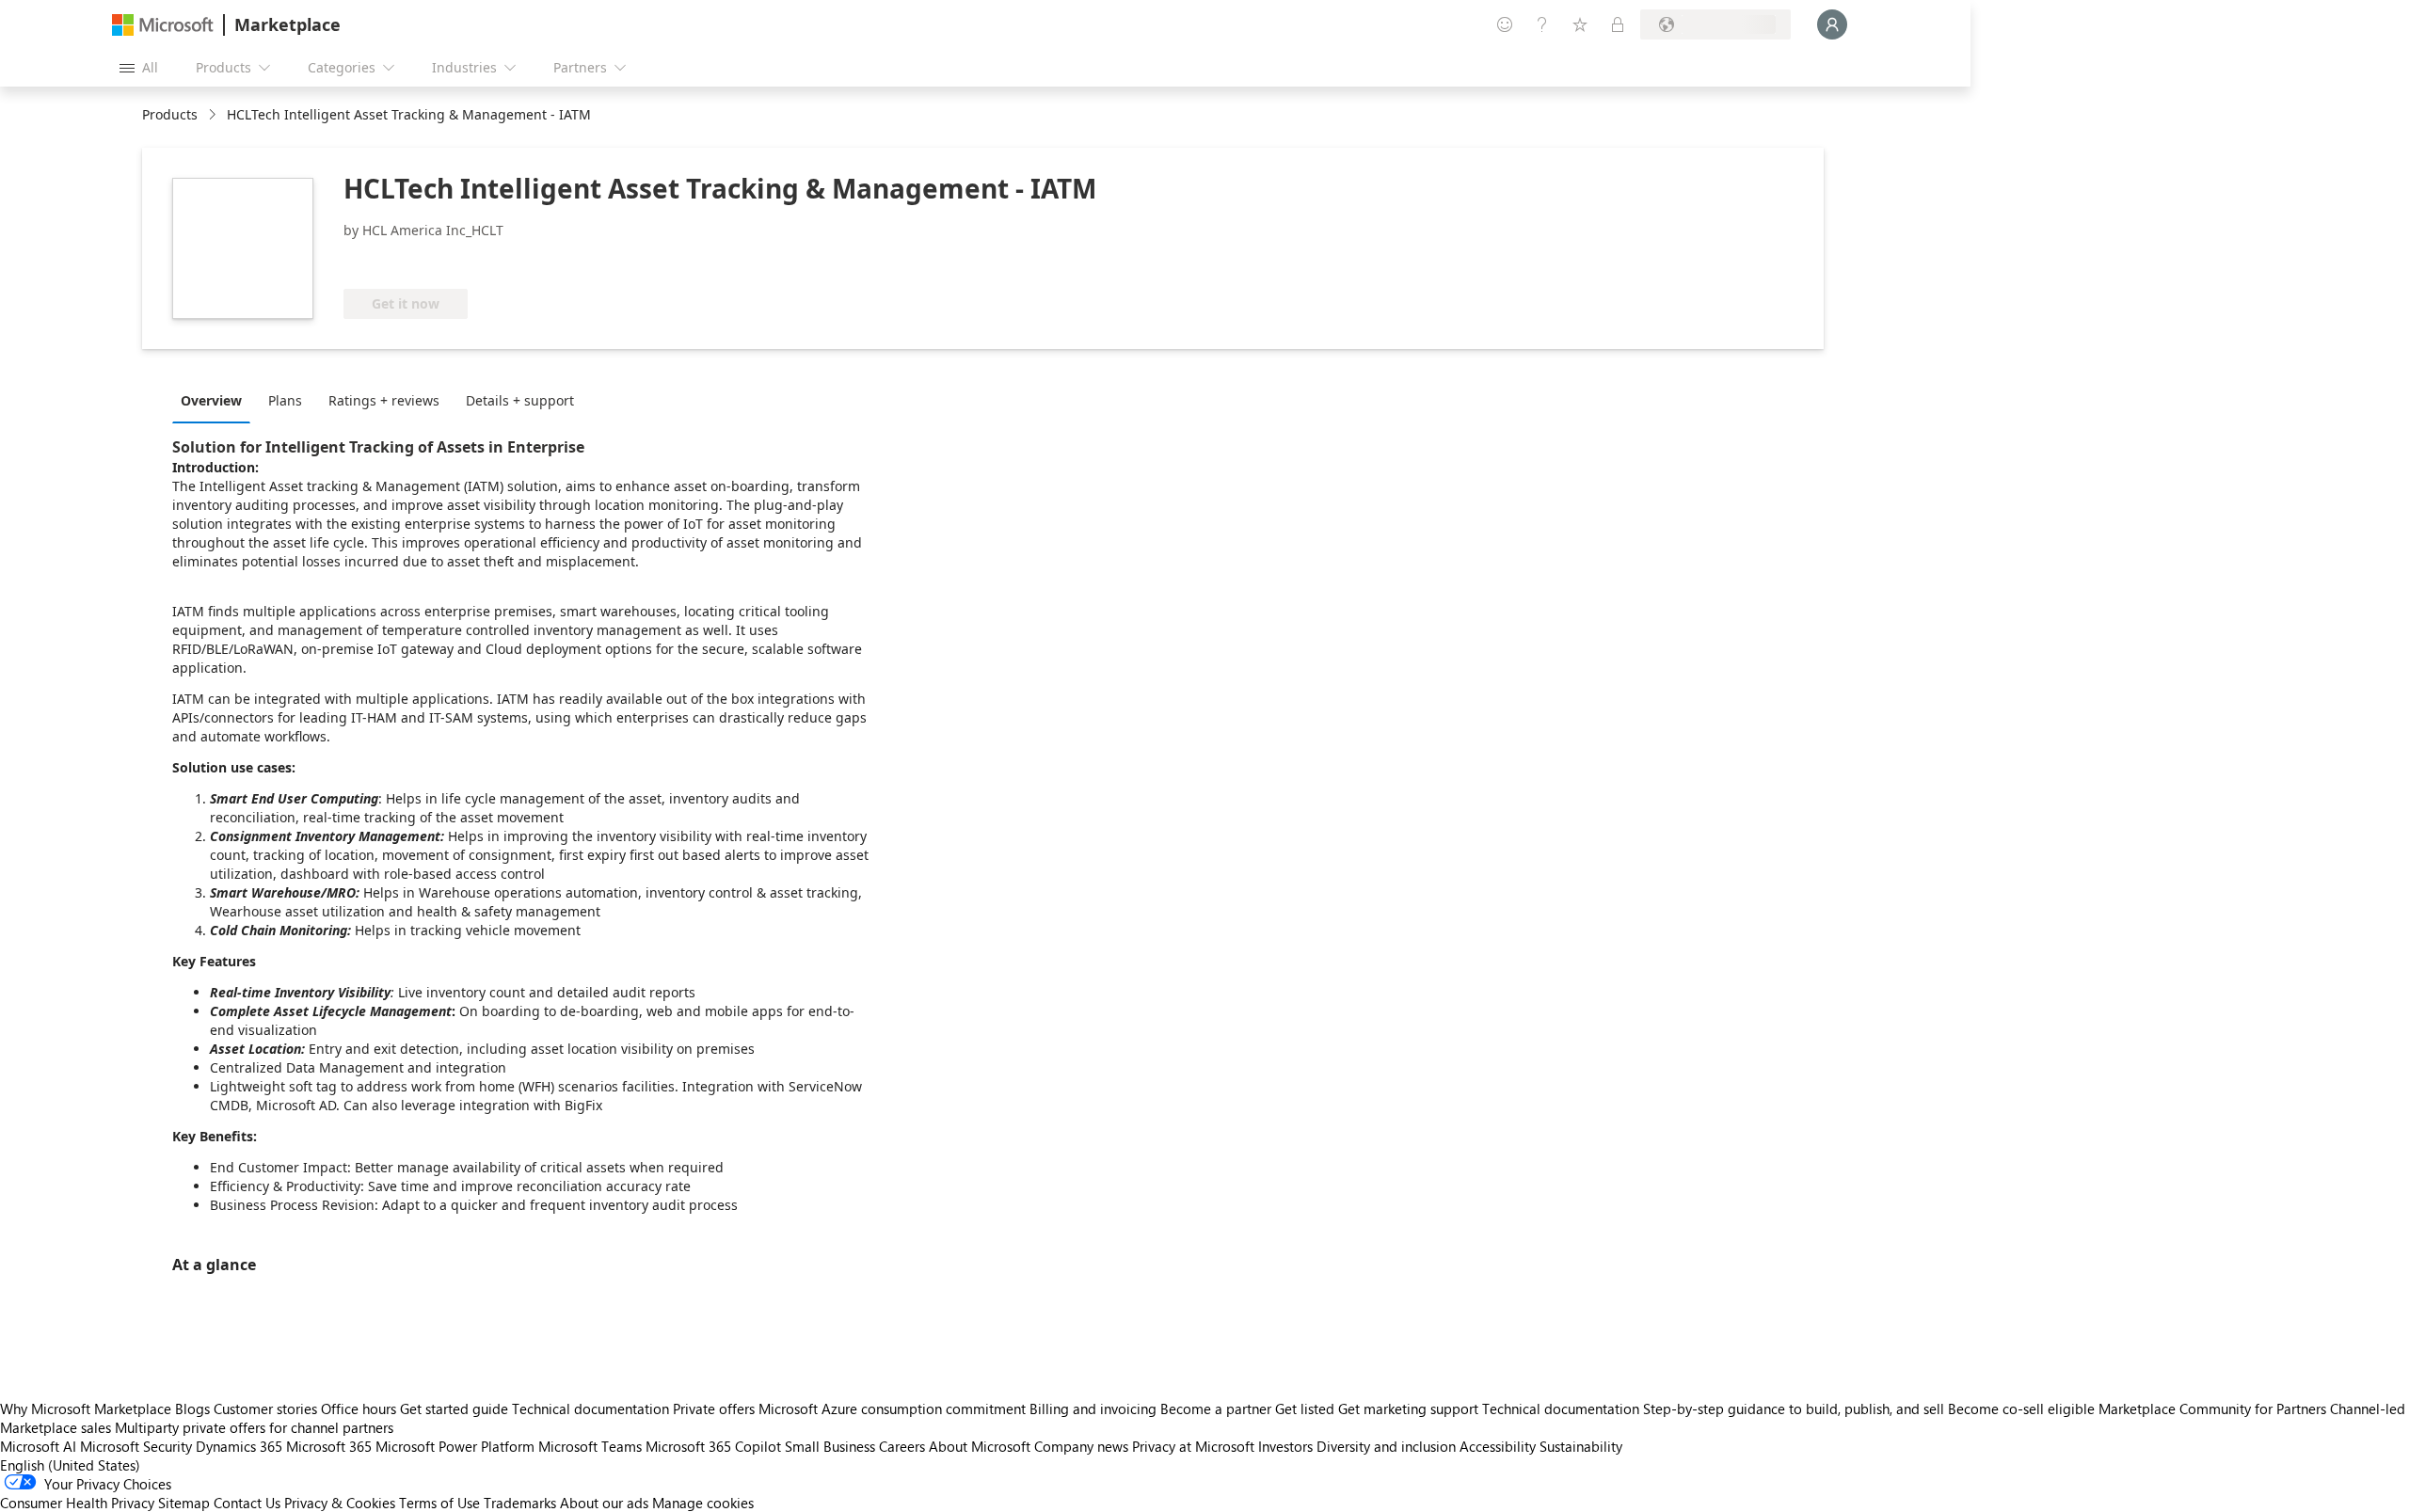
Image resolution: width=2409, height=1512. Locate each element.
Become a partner (1216, 1409)
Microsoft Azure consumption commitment (894, 1409)
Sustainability (1581, 1446)
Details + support (520, 400)
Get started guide (454, 1409)
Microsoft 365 (329, 1446)
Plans (285, 400)
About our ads (604, 1503)
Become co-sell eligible (2021, 1409)
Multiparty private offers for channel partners (254, 1427)
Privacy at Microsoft (1193, 1446)
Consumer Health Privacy (77, 1503)
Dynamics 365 (239, 1446)
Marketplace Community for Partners (2212, 1409)
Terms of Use (439, 1503)
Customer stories (265, 1409)
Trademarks (520, 1503)
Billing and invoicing (1093, 1409)
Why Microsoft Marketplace (86, 1409)
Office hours (359, 1409)
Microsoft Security (136, 1446)
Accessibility (1498, 1446)
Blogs (192, 1409)
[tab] (216, 400)
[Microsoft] (163, 25)
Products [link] (170, 114)
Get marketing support (1408, 1409)
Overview (211, 400)
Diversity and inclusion (1386, 1446)
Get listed (1305, 1409)
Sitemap (184, 1503)
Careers (902, 1446)
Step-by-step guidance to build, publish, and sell (1794, 1409)
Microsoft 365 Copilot (713, 1446)
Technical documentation (590, 1409)
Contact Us (247, 1503)
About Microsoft (980, 1446)
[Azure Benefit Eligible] (420, 261)
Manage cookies (703, 1503)
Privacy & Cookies (340, 1503)
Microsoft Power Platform (455, 1446)
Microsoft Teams (590, 1446)
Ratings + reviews (384, 400)
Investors (1285, 1446)
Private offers (714, 1409)
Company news (1081, 1446)
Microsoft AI (38, 1446)
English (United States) (70, 1465)
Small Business (830, 1446)
